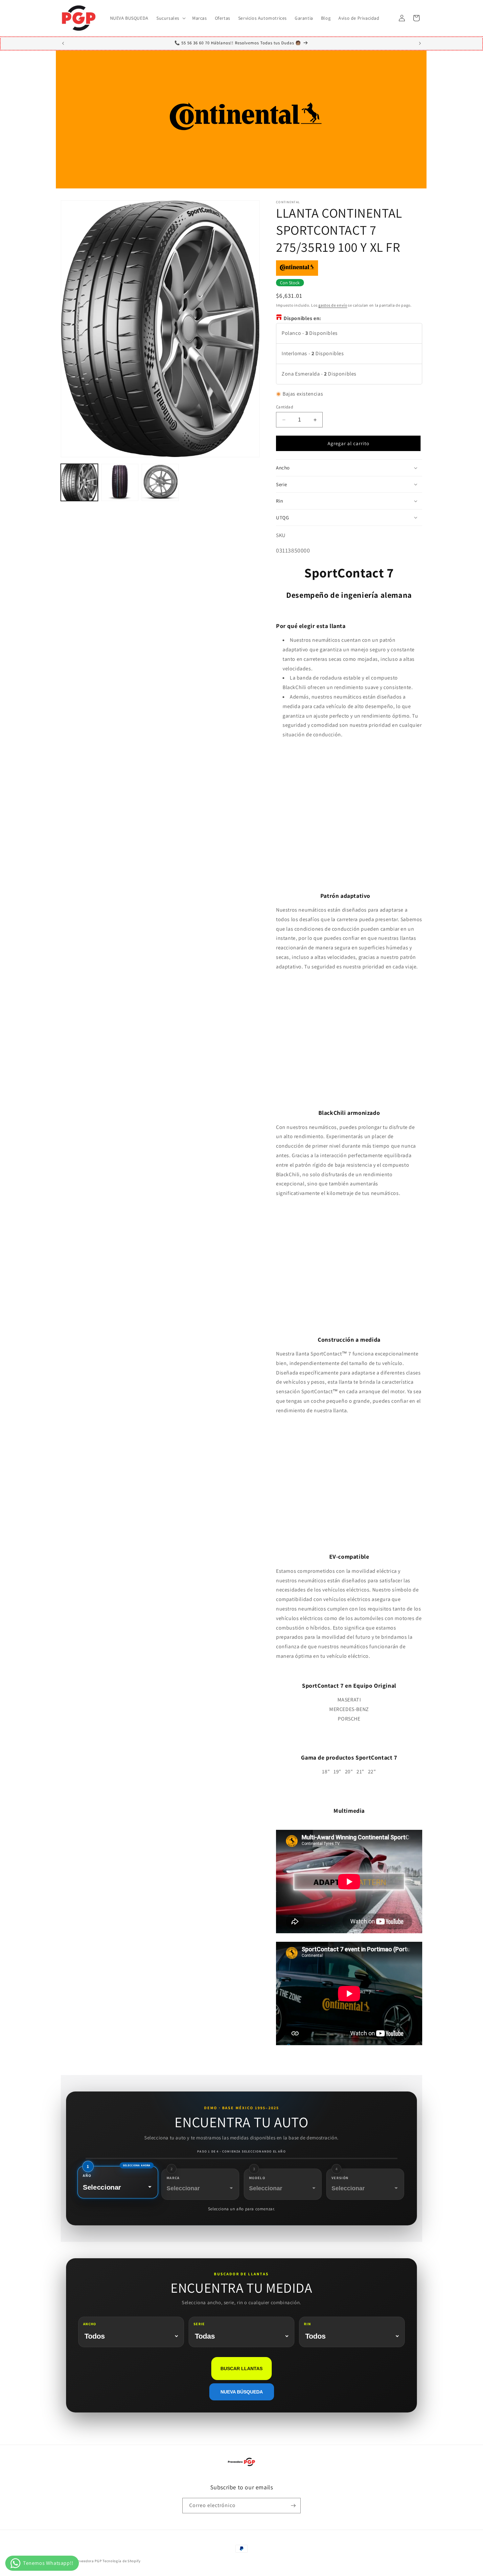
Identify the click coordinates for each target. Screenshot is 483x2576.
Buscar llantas (241, 2369)
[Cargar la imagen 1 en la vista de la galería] (79, 482)
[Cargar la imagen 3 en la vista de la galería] (160, 482)
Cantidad (285, 407)
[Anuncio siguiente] (420, 43)
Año (87, 2176)
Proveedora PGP (88, 2561)
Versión (340, 2178)
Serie (199, 2324)
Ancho (90, 2324)
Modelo (257, 2178)
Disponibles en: (302, 318)
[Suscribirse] (293, 2506)
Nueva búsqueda (242, 2392)
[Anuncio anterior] (63, 43)
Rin (307, 2324)
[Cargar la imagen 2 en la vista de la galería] (120, 482)
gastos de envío (333, 305)
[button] (170, 18)
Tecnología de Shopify (122, 2561)
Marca (173, 2178)
